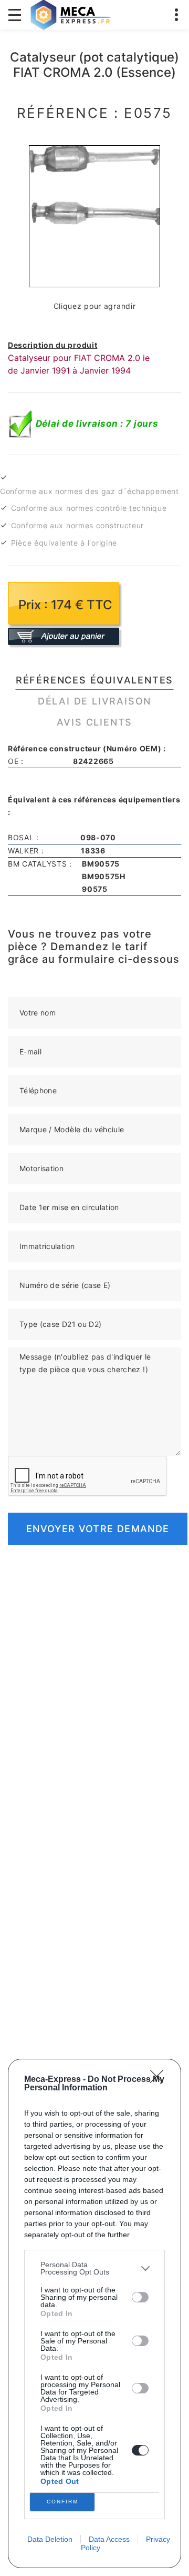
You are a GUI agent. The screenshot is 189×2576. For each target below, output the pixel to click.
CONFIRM (62, 2502)
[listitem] (94, 2268)
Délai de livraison (94, 701)
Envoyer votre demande (98, 1529)
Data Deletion (50, 2539)
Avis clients (95, 722)
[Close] (160, 2080)
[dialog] (94, 2313)
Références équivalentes (94, 680)
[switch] (140, 2297)
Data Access (109, 2539)
